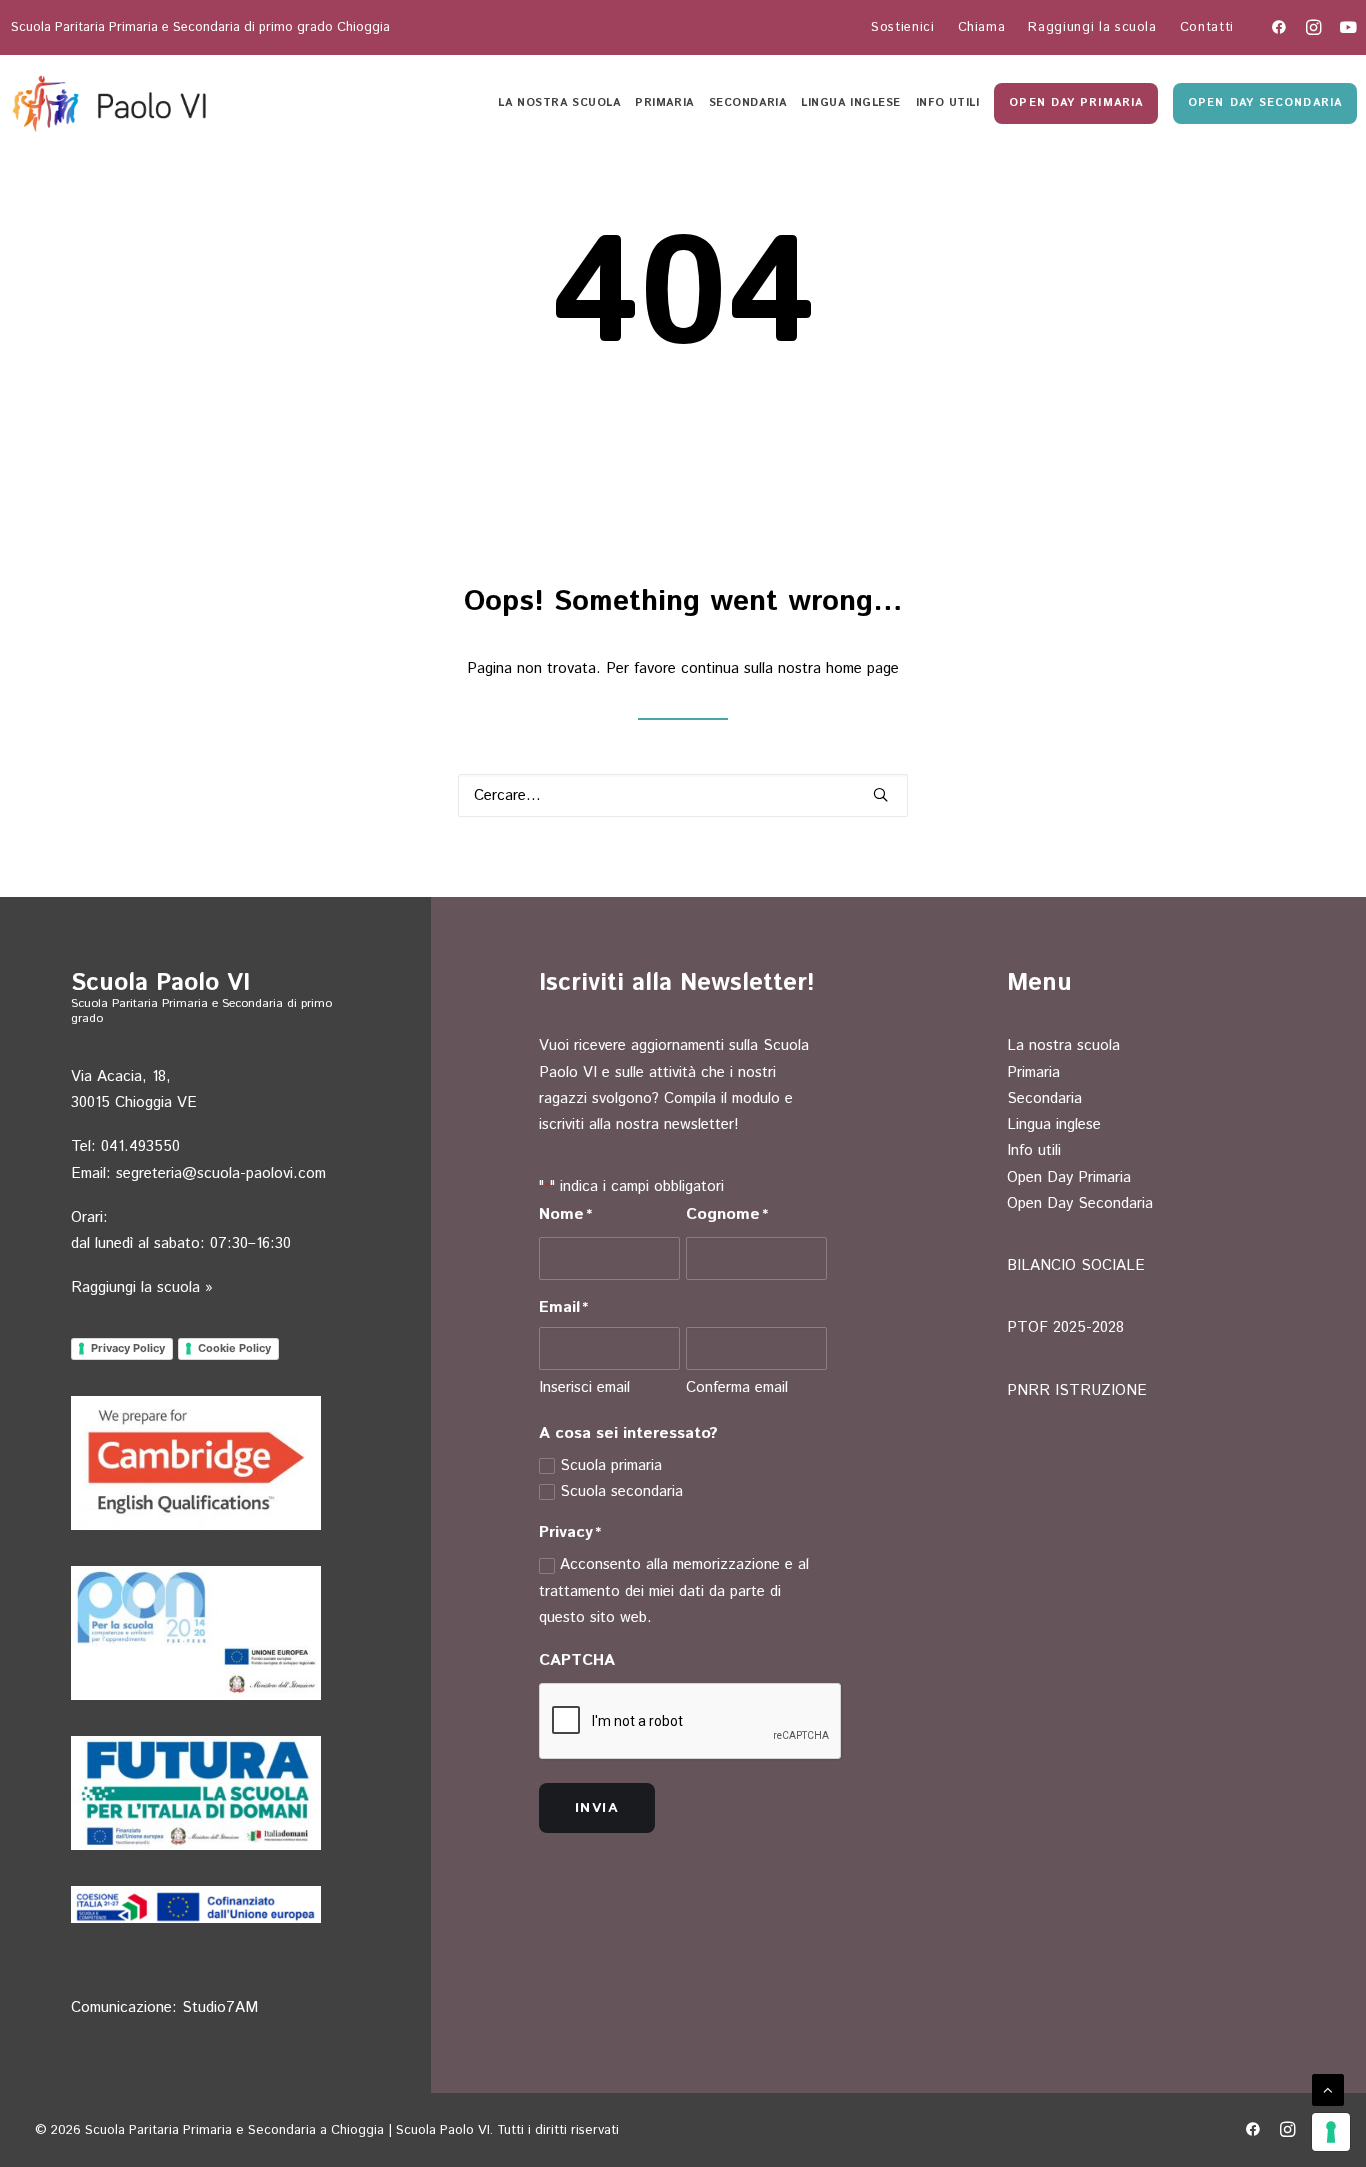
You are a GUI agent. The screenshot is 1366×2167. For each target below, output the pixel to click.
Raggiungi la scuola (1092, 27)
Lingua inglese (851, 103)
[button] (1279, 27)
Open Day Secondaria (1080, 1203)
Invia (597, 1808)
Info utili (948, 103)
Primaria (664, 103)
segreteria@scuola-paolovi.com (221, 1173)
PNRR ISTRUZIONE (1077, 1390)
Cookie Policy (234, 1348)
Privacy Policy (128, 1348)
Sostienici (903, 27)
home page (862, 668)
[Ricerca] (683, 795)
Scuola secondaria (621, 1491)
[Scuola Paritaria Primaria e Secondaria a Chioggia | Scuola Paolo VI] (112, 103)
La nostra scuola (559, 103)
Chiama (982, 27)
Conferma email (737, 1387)
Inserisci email (584, 1387)
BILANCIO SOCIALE (1076, 1265)
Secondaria (748, 103)
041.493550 (140, 1146)
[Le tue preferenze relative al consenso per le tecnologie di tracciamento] (1331, 2132)
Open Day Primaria (1069, 1177)
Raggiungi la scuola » (142, 1287)
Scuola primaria (611, 1465)
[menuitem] (903, 27)
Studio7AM (220, 2007)
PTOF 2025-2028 (1065, 1327)
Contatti (1207, 27)
